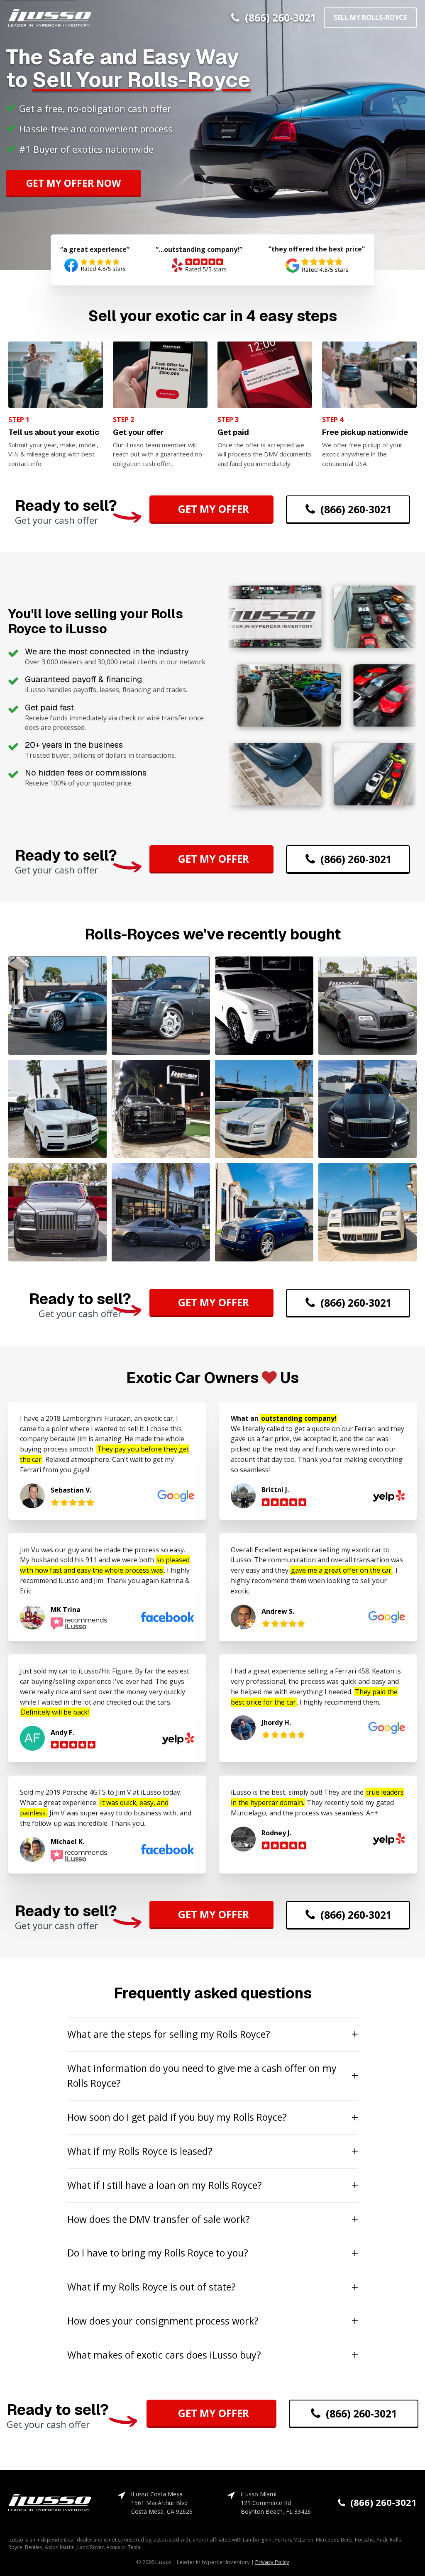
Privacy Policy (272, 2562)
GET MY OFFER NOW (73, 183)
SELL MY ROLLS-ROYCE (370, 17)
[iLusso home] (50, 18)
